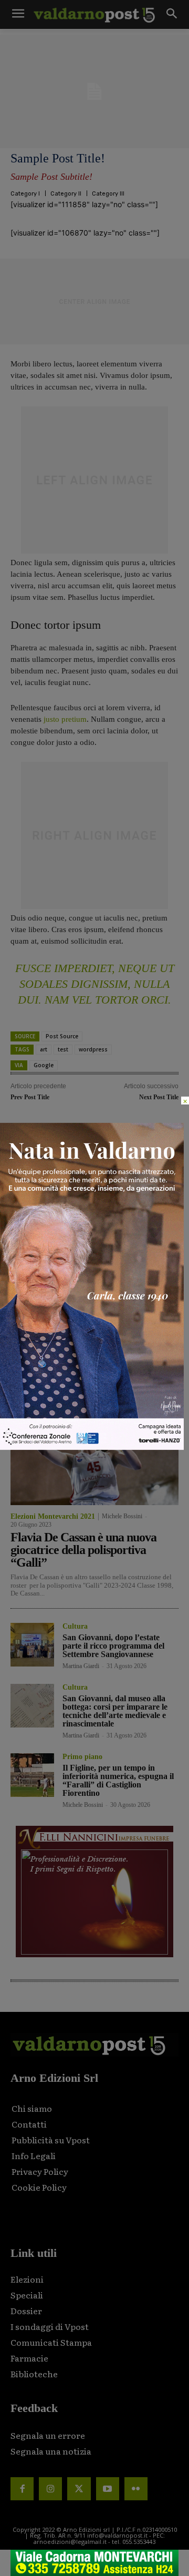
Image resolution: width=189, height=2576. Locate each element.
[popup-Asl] (92, 1447)
